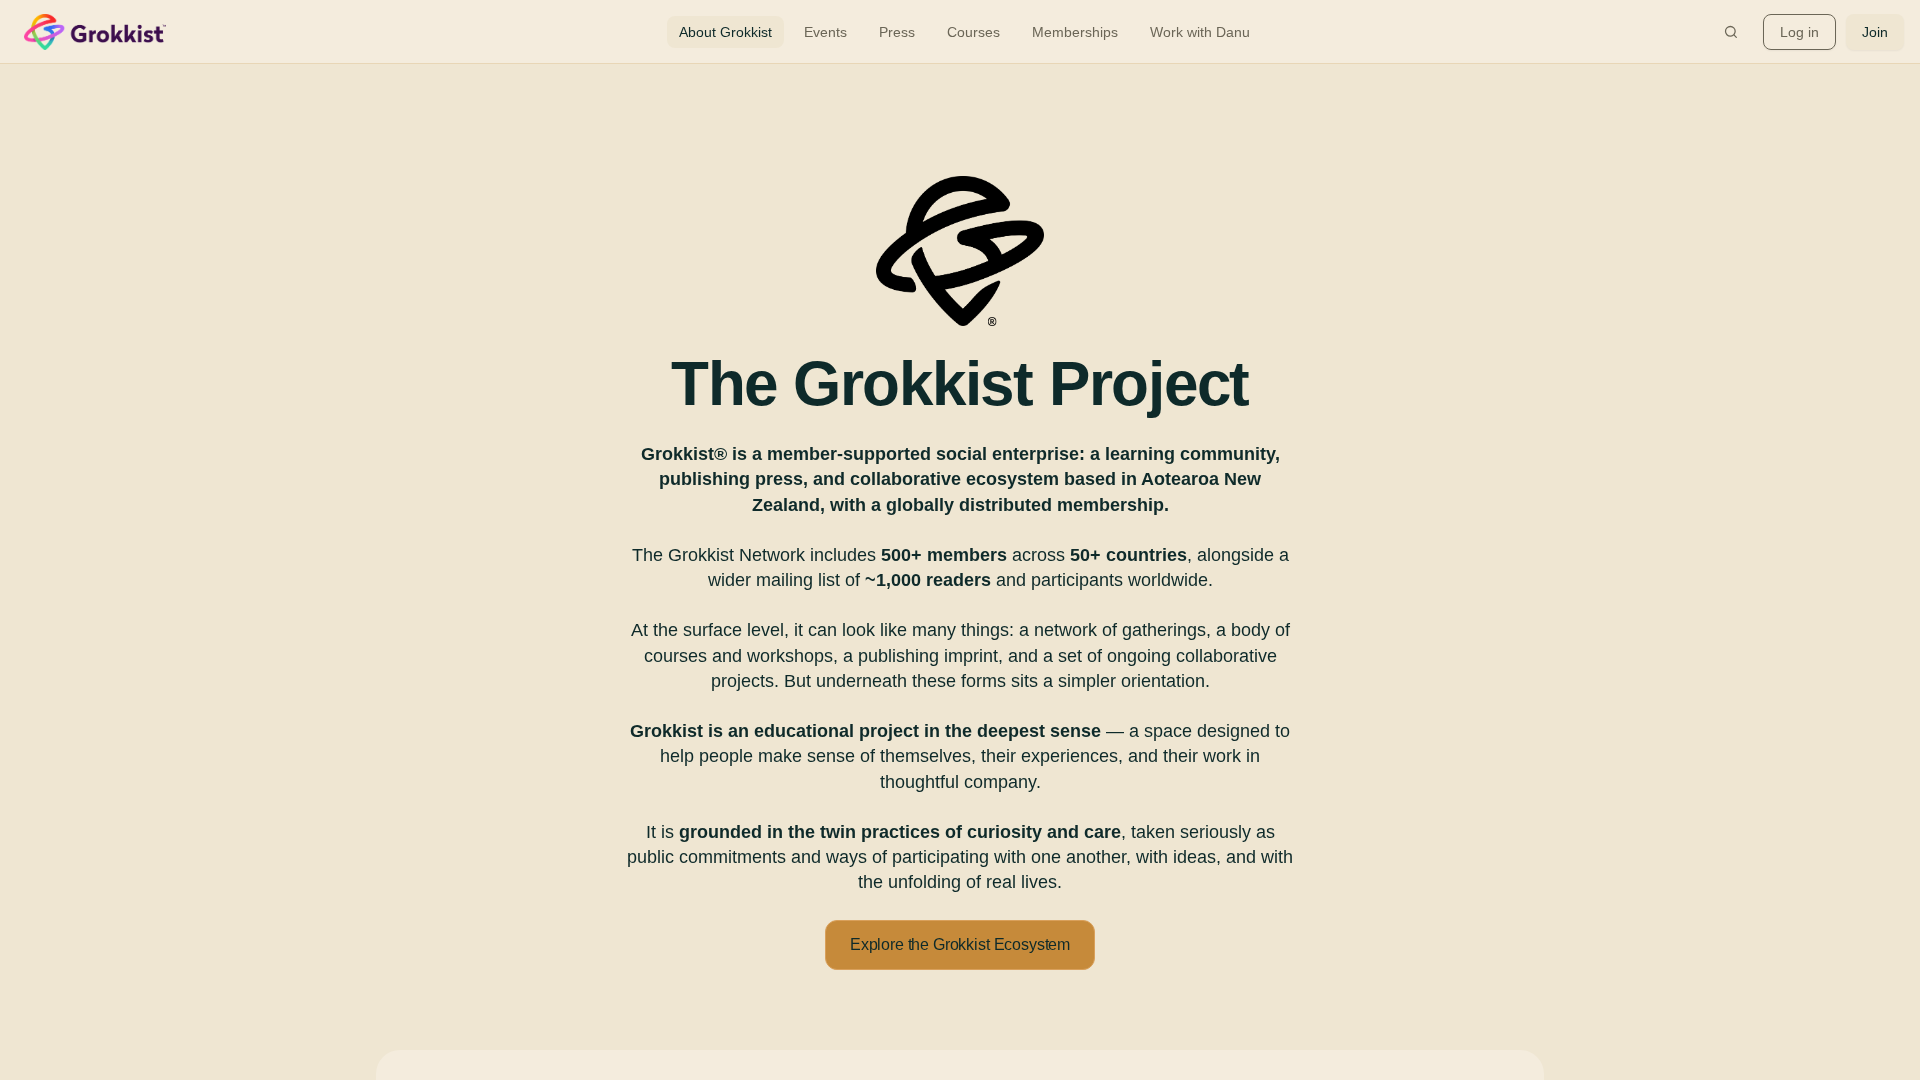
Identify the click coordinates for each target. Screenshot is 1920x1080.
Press (897, 32)
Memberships (1075, 32)
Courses (973, 32)
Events (825, 32)
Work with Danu (1200, 32)
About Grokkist (725, 32)
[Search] (1731, 32)
